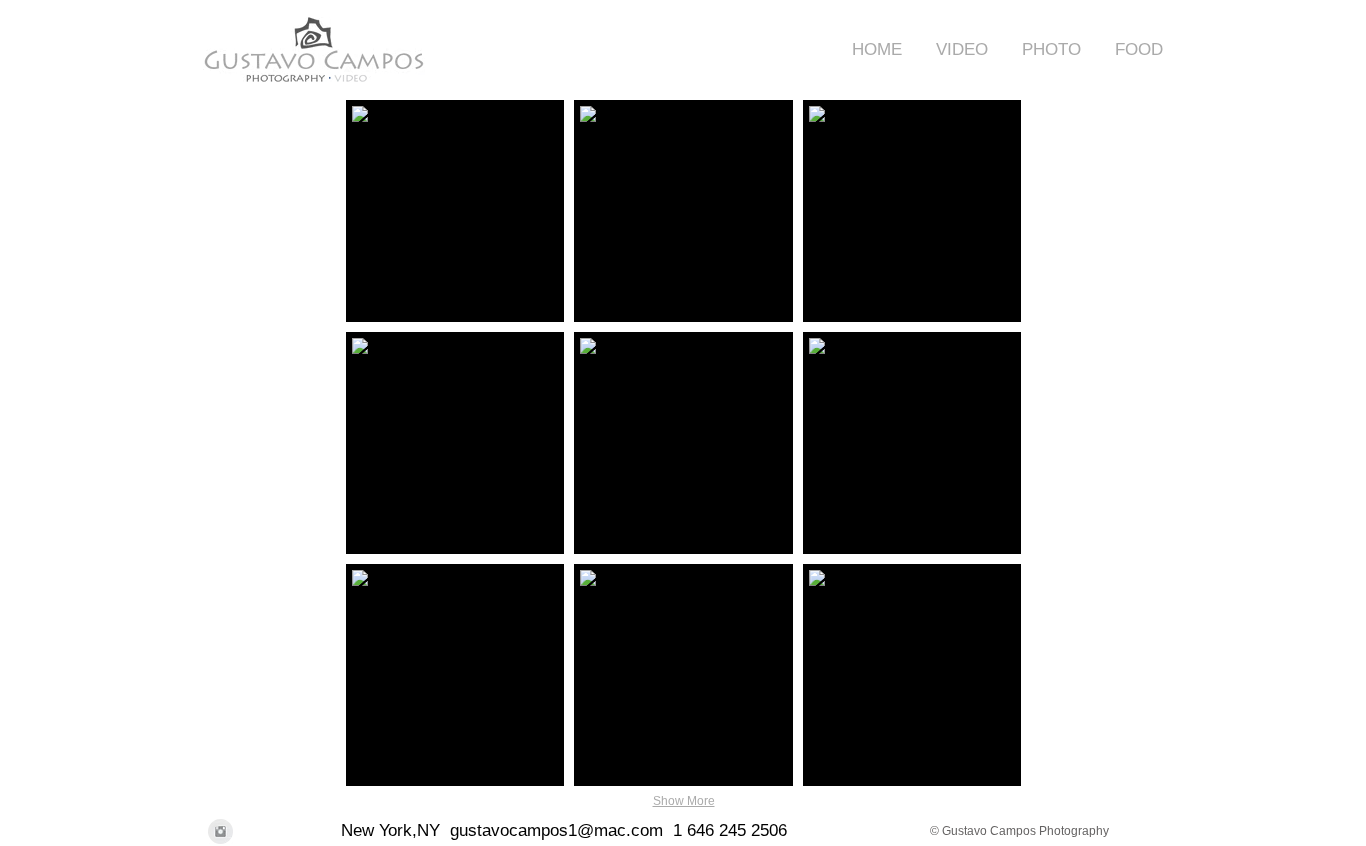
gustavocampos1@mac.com (556, 830)
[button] (955, 49)
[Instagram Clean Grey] (220, 831)
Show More (684, 801)
